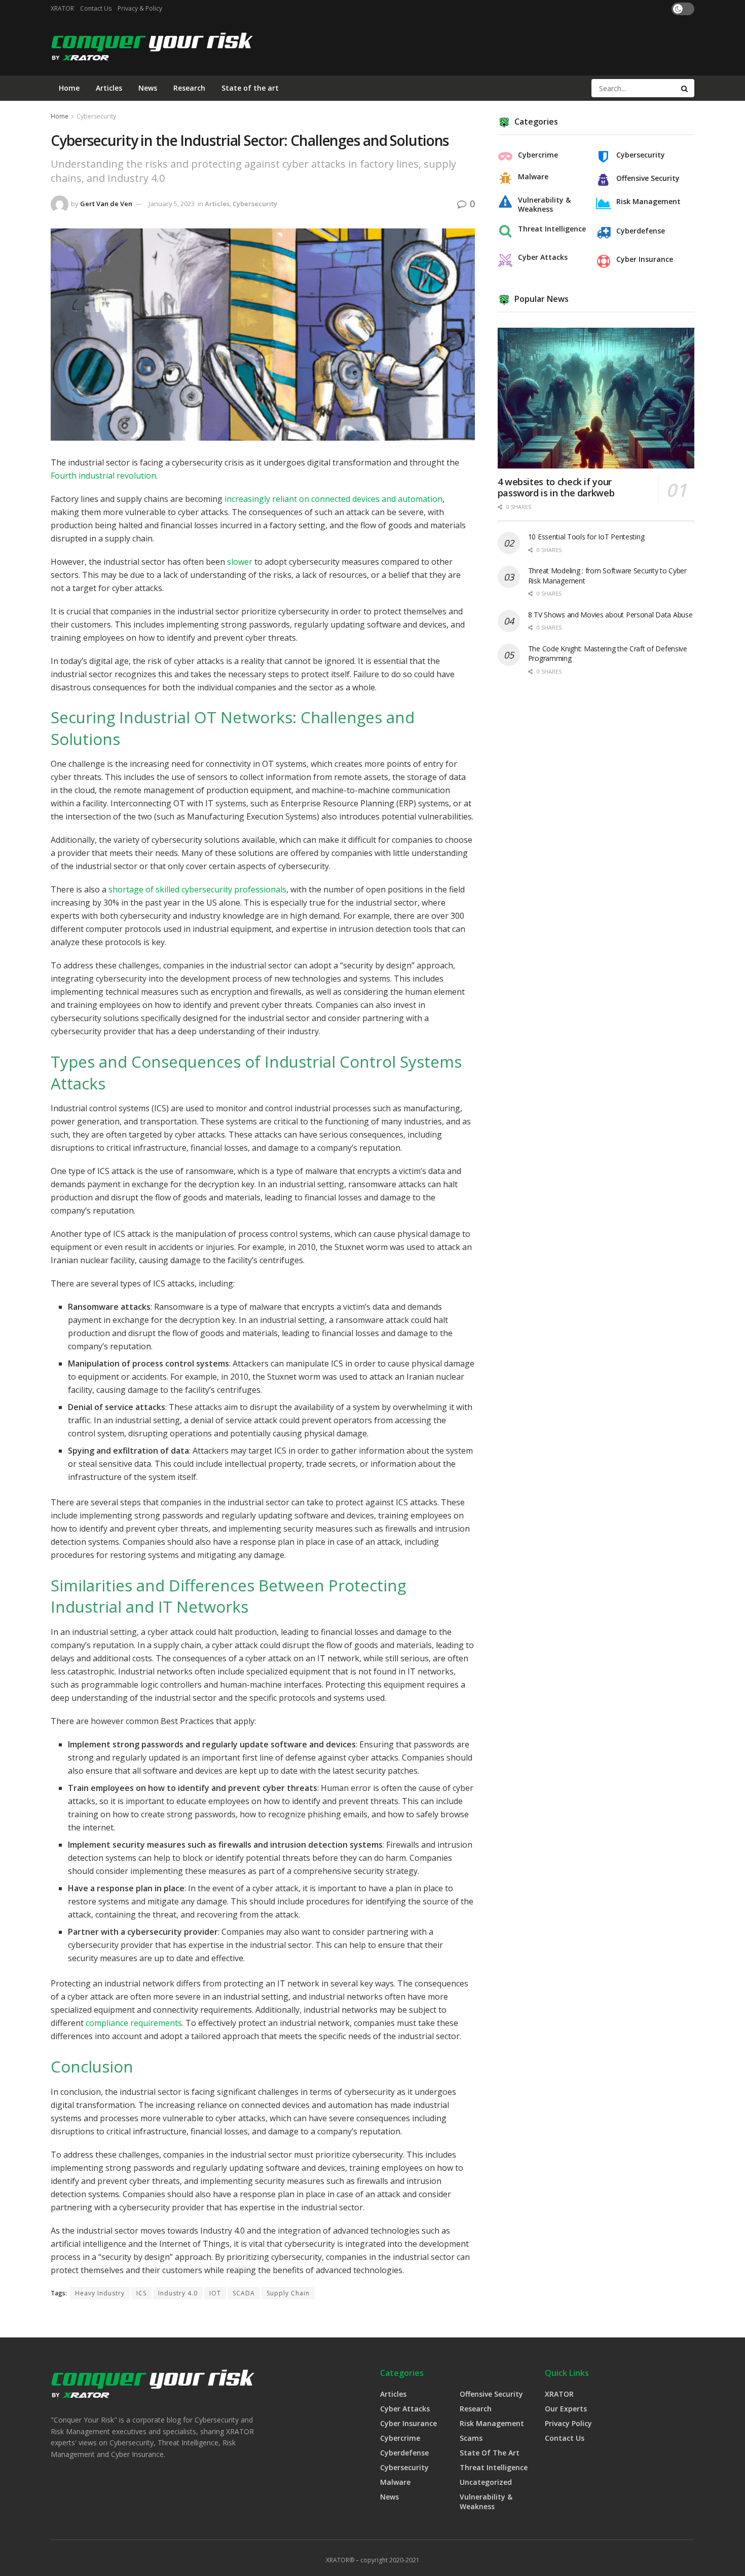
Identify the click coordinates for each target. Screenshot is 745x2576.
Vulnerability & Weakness (544, 205)
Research (189, 88)
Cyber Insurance (645, 259)
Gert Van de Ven (106, 204)
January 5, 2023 (172, 204)
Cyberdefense (641, 231)
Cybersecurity (96, 116)
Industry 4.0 (178, 2293)
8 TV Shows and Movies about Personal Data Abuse (610, 615)
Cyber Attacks (543, 257)
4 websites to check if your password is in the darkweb (556, 487)
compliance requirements (134, 2023)
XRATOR (62, 8)
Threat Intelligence (552, 229)
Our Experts (566, 2409)
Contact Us (96, 8)
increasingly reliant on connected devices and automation (333, 499)
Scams (471, 2438)
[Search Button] (685, 88)
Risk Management (648, 202)
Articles (109, 88)
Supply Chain (288, 2293)
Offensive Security (648, 178)
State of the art (250, 88)
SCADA (244, 2293)
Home (69, 88)
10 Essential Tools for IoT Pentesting (586, 537)
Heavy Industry (100, 2293)
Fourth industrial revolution (103, 476)
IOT (215, 2293)
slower (240, 562)
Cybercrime (538, 155)
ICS (141, 2293)
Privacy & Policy (140, 8)
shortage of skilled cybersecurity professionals (197, 889)
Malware (533, 177)
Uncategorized (486, 2482)
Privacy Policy (568, 2423)
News (148, 88)
